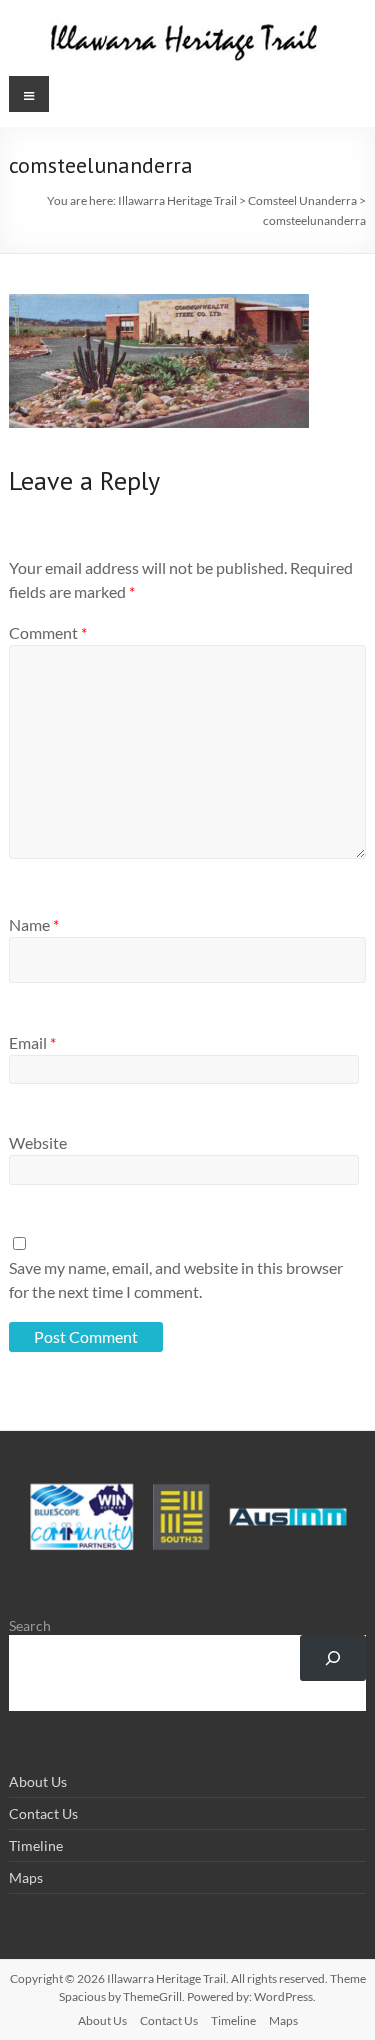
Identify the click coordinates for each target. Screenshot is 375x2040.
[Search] (332, 1658)
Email (32, 1042)
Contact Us (43, 1813)
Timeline (36, 1845)
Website (38, 1142)
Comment (48, 632)
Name (34, 924)
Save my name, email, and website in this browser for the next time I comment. (176, 1279)
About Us (38, 1781)
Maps (26, 1877)
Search (30, 1625)
